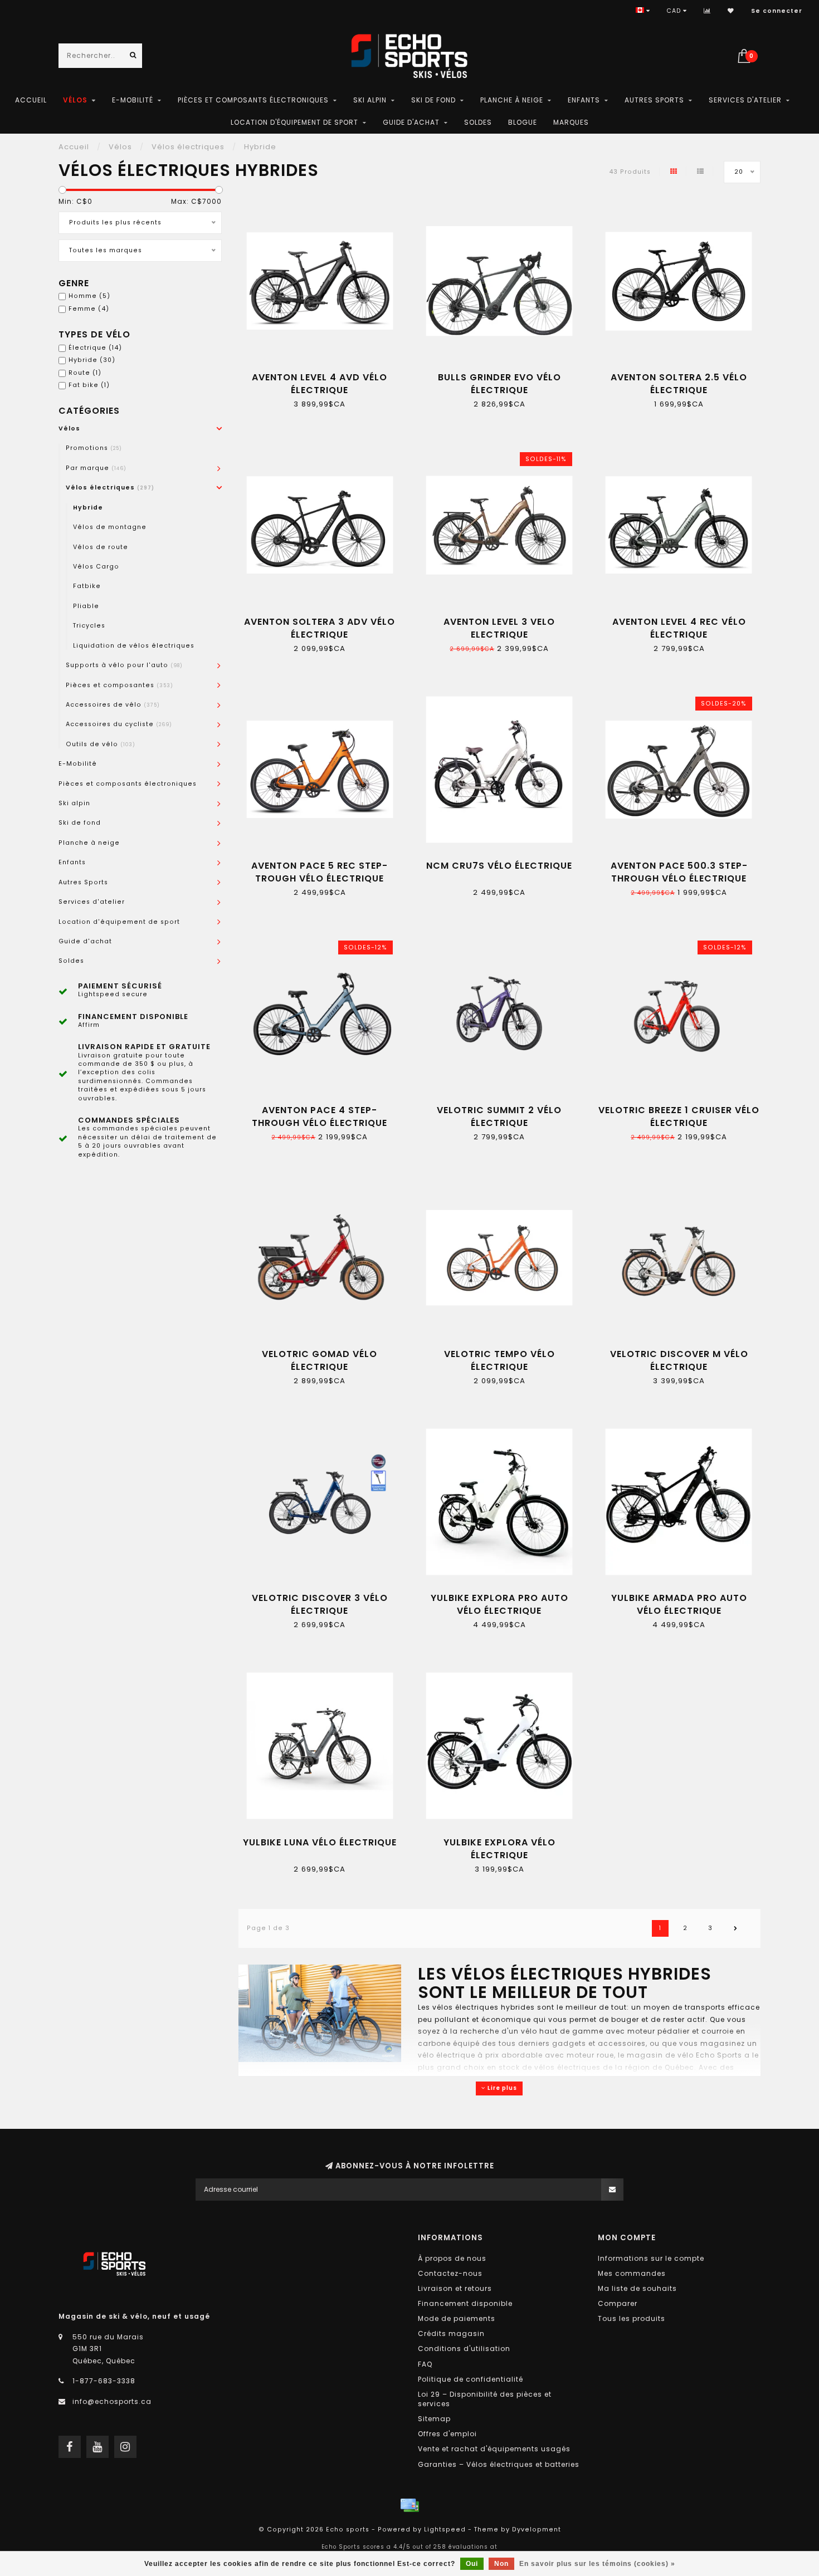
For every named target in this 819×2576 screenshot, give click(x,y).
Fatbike (87, 586)
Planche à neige (512, 100)
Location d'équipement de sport (294, 122)
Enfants (584, 100)
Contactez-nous (450, 2273)
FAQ (425, 2364)
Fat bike (89, 385)
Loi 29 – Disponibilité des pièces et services (485, 2399)
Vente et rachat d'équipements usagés (494, 2449)
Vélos (75, 100)
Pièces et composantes (120, 685)
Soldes (478, 122)
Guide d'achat (411, 122)
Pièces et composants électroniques (253, 100)
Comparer (618, 2303)
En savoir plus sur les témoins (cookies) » (597, 2564)
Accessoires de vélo (113, 705)
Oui (472, 2564)
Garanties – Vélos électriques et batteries (499, 2464)
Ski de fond (433, 100)
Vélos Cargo (96, 567)
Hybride (92, 360)
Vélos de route (101, 547)
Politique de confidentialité (471, 2379)
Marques (571, 122)
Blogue (523, 122)
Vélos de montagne (110, 527)
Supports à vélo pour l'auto (124, 665)
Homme (89, 296)
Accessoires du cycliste (119, 724)
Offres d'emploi (447, 2434)
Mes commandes (632, 2273)
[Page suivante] (735, 1928)
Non (501, 2564)
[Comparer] (707, 11)
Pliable (86, 606)
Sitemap (434, 2419)
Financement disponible (465, 2303)
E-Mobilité (133, 100)
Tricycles (89, 626)
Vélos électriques (110, 488)
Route (85, 373)
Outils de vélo (101, 744)
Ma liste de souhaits (637, 2288)
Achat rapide (325, 373)
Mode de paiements (457, 2318)
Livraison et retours (455, 2288)
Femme (89, 309)
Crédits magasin (451, 2333)
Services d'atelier (745, 100)
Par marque (96, 468)
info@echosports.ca (112, 2401)
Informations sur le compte (651, 2258)
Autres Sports (654, 100)
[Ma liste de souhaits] (731, 11)
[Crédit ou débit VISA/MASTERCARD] (409, 2505)
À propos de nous (452, 2258)
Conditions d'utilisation (464, 2349)
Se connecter (777, 11)
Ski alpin (370, 100)
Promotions (94, 448)
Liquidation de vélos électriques (134, 646)
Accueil (31, 100)
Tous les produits (632, 2318)
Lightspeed (445, 2530)
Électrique (95, 348)
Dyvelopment (537, 2530)
